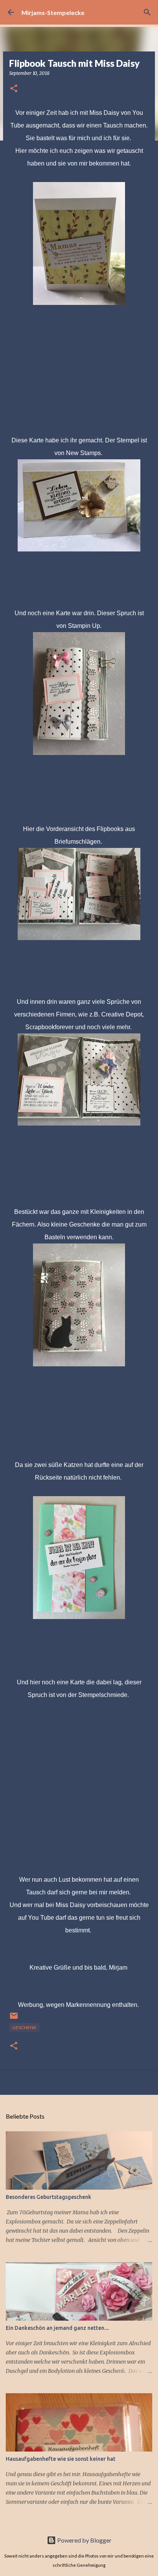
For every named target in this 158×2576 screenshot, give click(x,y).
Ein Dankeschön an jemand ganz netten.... (57, 2328)
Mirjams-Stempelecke (53, 12)
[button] (14, 89)
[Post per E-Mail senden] (14, 2019)
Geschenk (24, 2027)
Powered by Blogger (84, 2540)
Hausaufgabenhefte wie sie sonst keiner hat (61, 2459)
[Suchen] (147, 12)
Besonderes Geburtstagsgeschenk (49, 2197)
